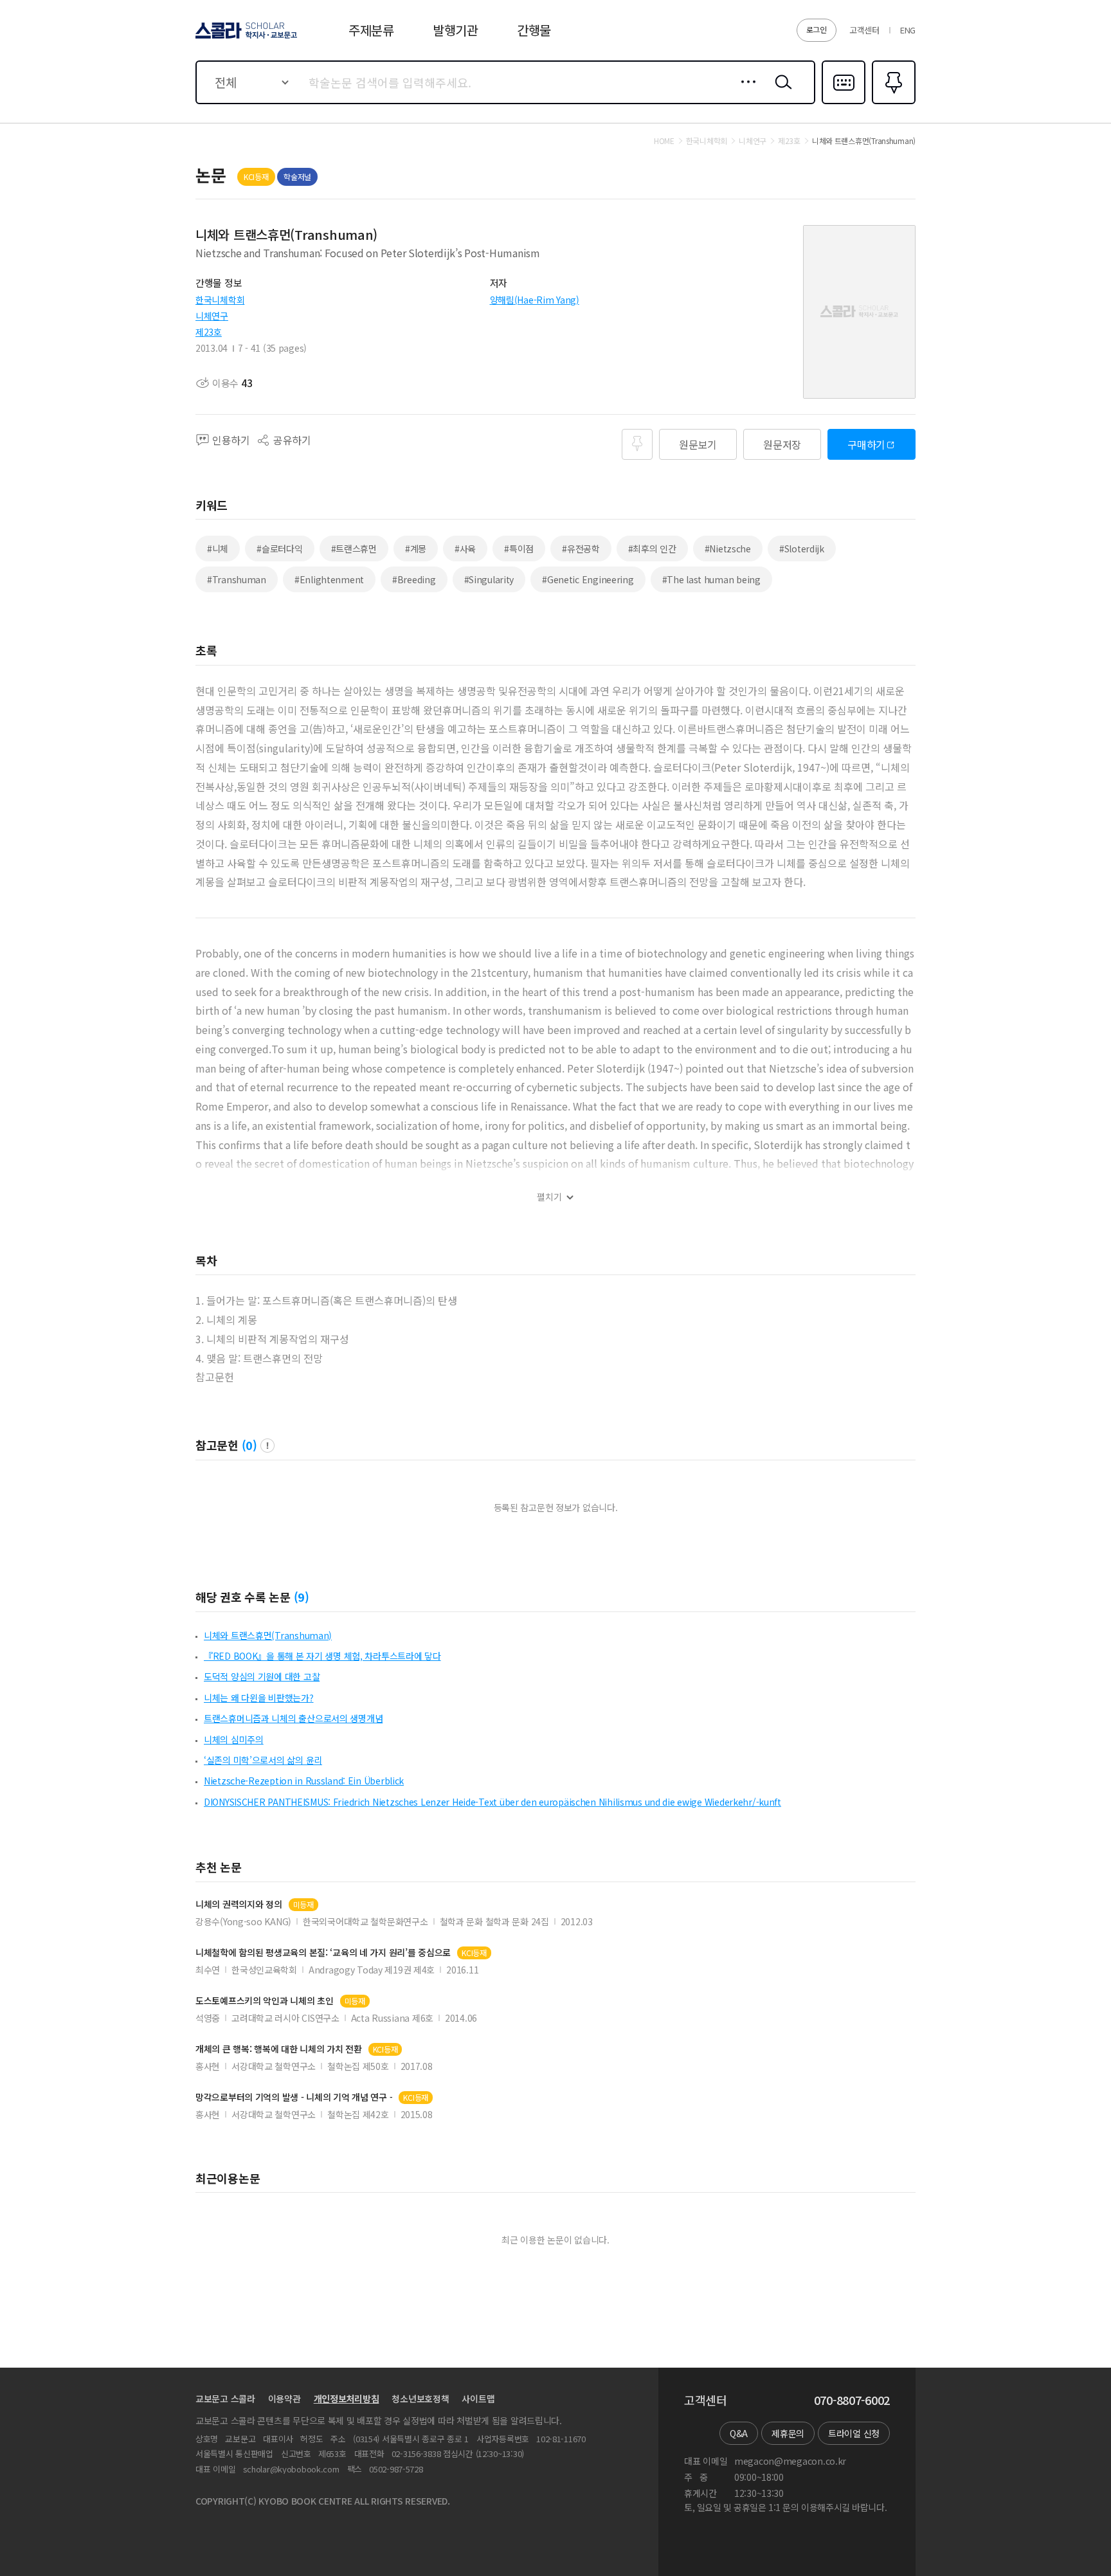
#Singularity (489, 579)
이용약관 (285, 2399)
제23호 (209, 332)
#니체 (218, 549)
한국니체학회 (220, 300)
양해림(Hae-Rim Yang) (535, 300)
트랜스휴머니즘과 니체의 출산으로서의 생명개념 (293, 1718)
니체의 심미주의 (234, 1739)
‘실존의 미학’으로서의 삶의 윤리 (263, 1760)
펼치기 (549, 1197)
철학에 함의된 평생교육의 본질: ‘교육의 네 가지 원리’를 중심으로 (323, 1953)
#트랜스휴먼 (354, 549)
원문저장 (782, 444)
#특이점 (519, 549)
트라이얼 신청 (854, 2433)
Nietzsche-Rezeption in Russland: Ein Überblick (304, 1781)
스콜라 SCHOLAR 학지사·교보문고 (245, 38)
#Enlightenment (329, 579)
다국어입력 (844, 103)
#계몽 (416, 549)
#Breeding (414, 579)
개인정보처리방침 (347, 2399)
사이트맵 (478, 2399)
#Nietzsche (728, 549)
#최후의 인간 (652, 549)
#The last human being (711, 579)
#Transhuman (237, 579)
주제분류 (371, 30)
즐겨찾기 (892, 103)
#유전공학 (581, 549)
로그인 (817, 29)
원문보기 (698, 444)
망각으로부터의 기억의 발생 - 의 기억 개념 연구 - (294, 2097)
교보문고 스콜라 (225, 2399)
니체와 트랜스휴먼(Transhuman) (268, 1635)
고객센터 (864, 30)
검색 (781, 92)
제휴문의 (788, 2433)
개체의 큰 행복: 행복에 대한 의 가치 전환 (279, 2049)
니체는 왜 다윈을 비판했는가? (259, 1698)
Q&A (739, 2433)
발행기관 (456, 30)
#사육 (465, 549)
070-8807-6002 (852, 2400)
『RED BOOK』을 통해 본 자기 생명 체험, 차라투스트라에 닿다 (322, 1656)
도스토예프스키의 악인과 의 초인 (265, 2001)
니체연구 (212, 316)
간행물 (534, 30)
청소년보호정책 (420, 2399)
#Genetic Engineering (588, 579)
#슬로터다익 (279, 549)
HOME (664, 141)
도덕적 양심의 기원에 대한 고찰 (262, 1676)
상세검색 (745, 92)
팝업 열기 (267, 1446)
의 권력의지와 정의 (239, 1904)
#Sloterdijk (802, 549)
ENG (908, 30)
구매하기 (866, 444)
